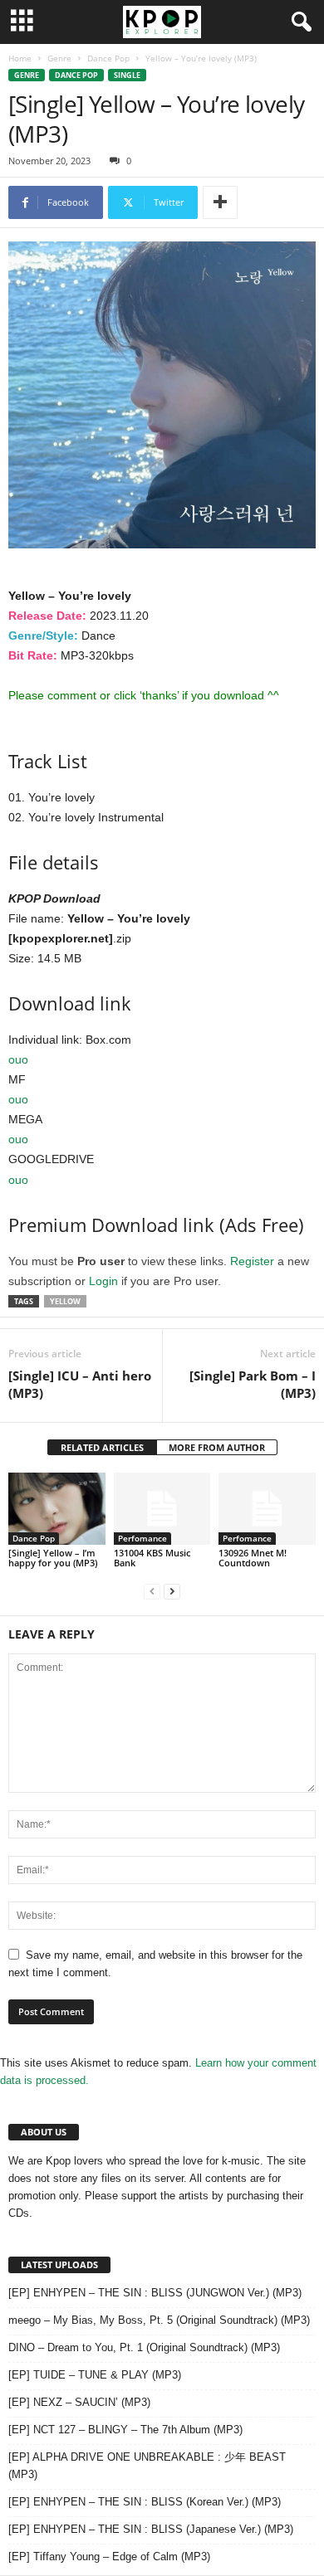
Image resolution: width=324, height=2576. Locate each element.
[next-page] (172, 1591)
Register (252, 1261)
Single (127, 75)
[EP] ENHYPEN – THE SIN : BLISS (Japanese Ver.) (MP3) (151, 2529)
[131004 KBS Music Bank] (162, 1509)
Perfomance (142, 1538)
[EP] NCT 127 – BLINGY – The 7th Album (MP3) (125, 2430)
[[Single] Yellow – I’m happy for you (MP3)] (57, 1509)
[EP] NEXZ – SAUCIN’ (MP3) (79, 2402)
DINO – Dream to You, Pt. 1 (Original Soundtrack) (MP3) (144, 2347)
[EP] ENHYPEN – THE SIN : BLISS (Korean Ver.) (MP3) (145, 2502)
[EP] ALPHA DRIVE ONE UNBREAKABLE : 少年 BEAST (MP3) (147, 2466)
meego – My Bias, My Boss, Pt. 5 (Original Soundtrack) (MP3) (159, 2320)
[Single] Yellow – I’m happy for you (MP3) (53, 1558)
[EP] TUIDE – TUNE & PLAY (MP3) (95, 2375)
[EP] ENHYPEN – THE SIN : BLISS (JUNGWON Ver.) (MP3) (155, 2293)
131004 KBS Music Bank (152, 1558)
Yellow (65, 1301)
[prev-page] (152, 1591)
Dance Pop (108, 58)
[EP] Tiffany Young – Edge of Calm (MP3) (109, 2557)
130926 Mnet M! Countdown (253, 1558)
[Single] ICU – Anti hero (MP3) (80, 1384)
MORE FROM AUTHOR (217, 1447)
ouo (18, 1059)
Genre (59, 58)
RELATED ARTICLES (102, 1447)
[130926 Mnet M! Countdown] (267, 1509)
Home (20, 58)
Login (103, 1281)
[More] (220, 202)
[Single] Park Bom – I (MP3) (253, 1384)
